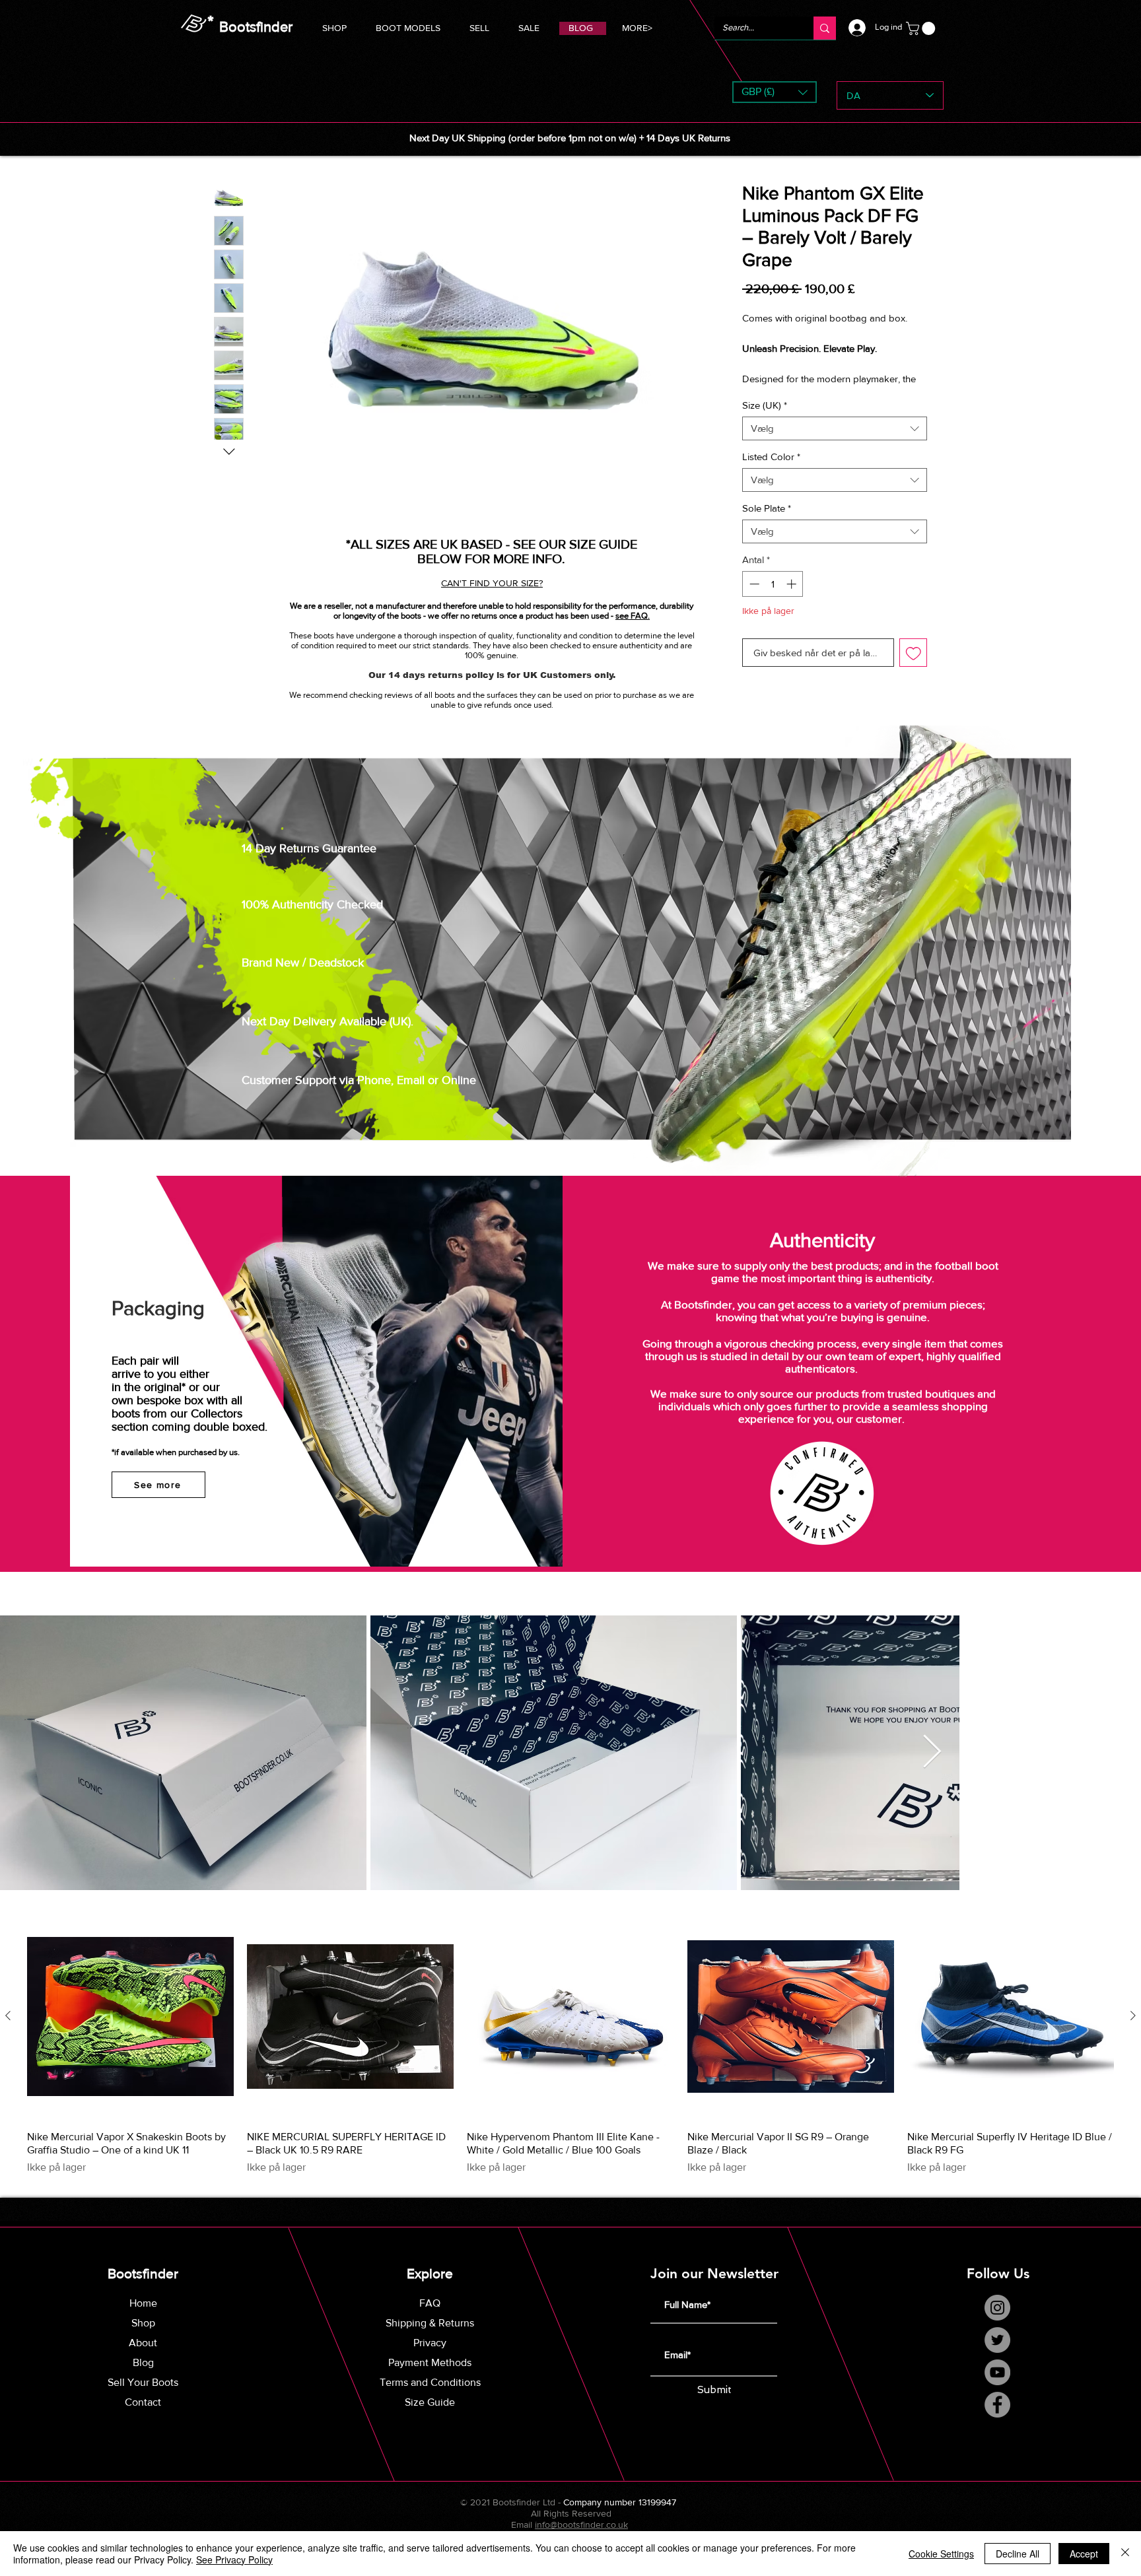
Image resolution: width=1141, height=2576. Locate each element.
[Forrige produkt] (8, 2031)
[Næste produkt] (1133, 2031)
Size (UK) (765, 420)
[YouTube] (997, 2388)
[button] (408, 26)
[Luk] (1125, 2554)
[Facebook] (997, 2420)
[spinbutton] (773, 599)
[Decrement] (753, 599)
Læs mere (763, 393)
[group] (570, 2059)
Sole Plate (767, 523)
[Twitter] (997, 2355)
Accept (1084, 2554)
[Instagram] (997, 2323)
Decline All (1018, 2554)
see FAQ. (633, 616)
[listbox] (775, 92)
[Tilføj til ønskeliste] (914, 668)
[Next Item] (1115, 1767)
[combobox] (835, 444)
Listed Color (771, 472)
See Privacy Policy (234, 2559)
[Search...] (825, 28)
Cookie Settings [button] (941, 2554)
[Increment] (793, 599)
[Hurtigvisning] (130, 2031)
